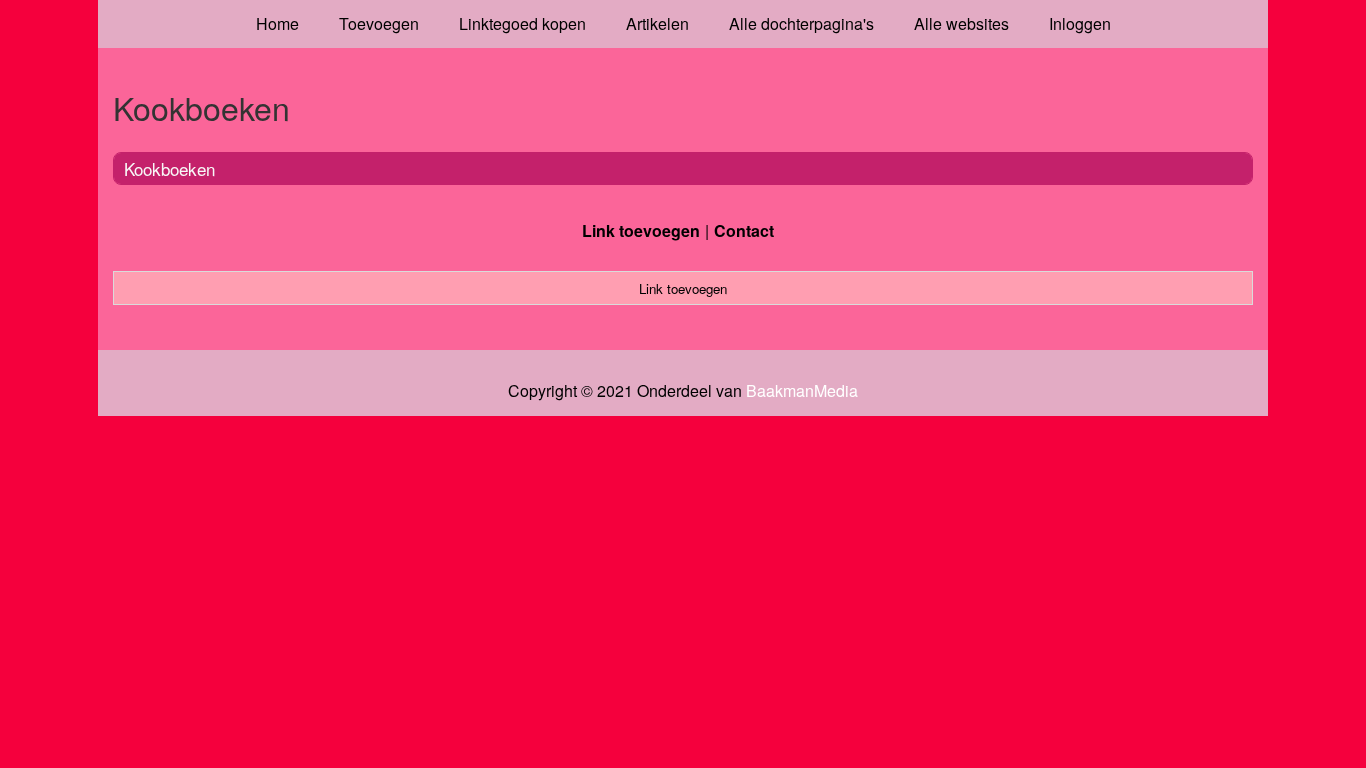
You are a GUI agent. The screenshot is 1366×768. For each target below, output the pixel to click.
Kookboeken (169, 168)
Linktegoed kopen (522, 23)
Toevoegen (379, 23)
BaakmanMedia (802, 391)
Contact (744, 230)
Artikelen (657, 23)
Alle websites (961, 23)
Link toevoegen (641, 230)
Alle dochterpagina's (801, 23)
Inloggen (1080, 23)
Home (277, 23)
